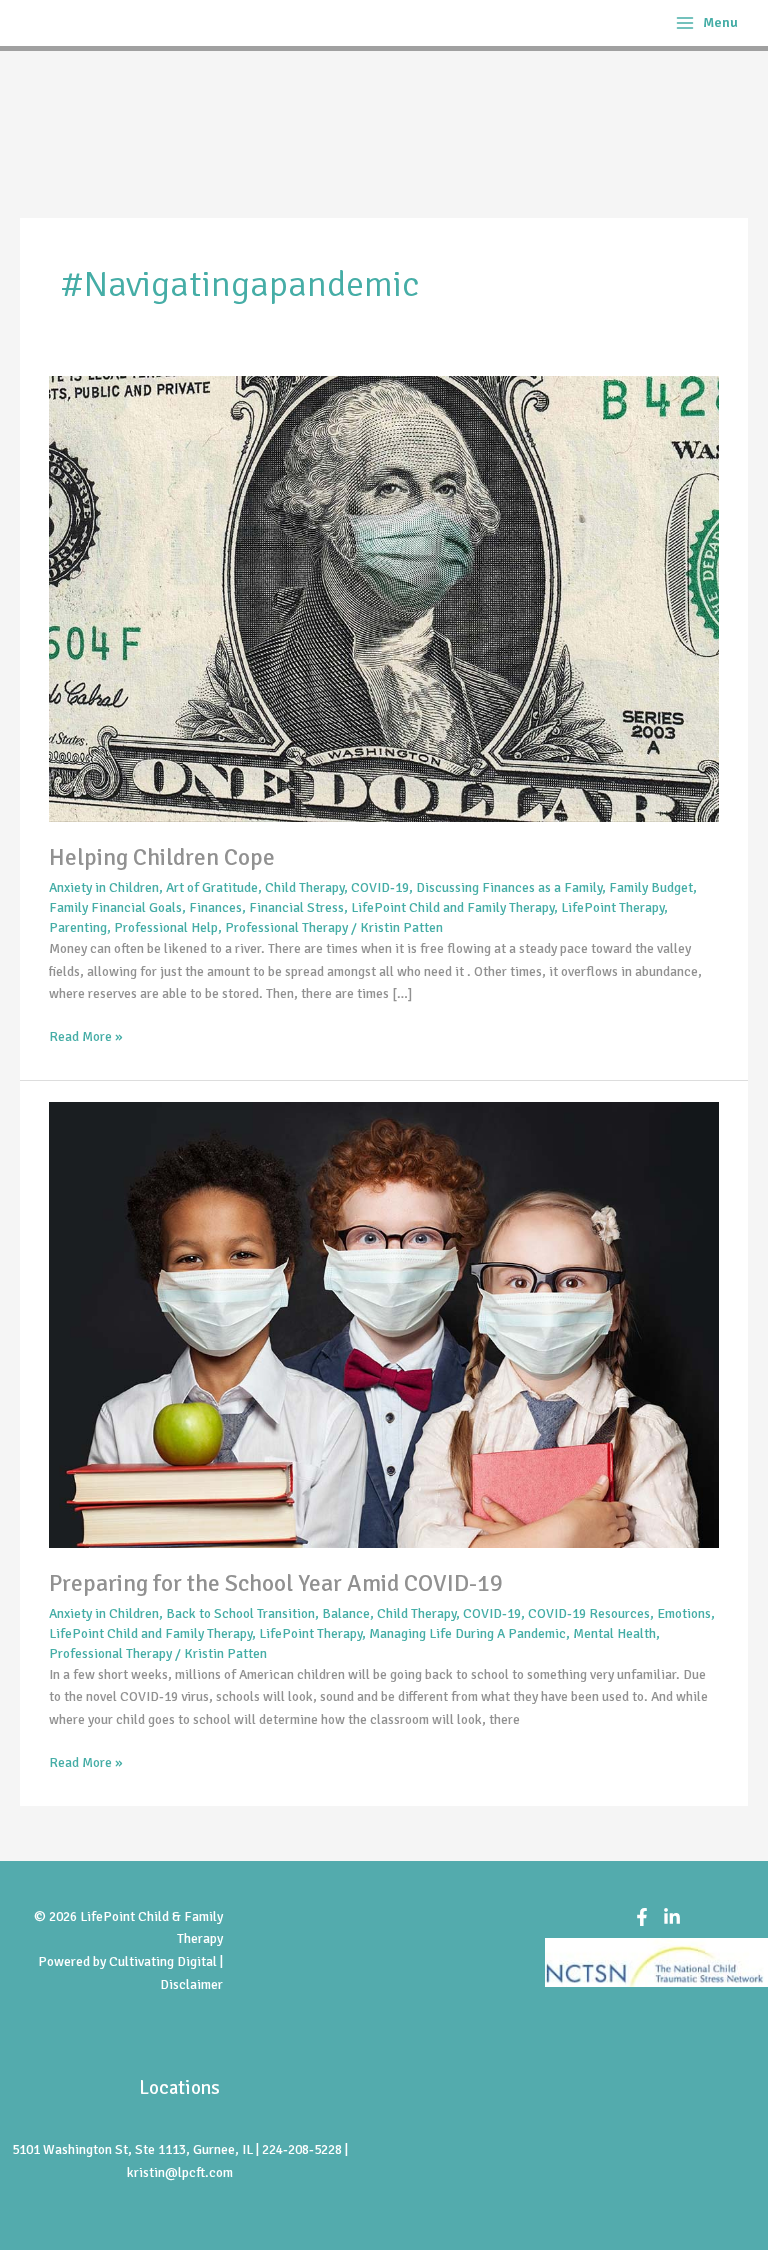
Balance (346, 1613)
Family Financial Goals (115, 907)
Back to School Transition (240, 1613)
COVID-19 (380, 887)
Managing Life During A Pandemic (467, 1633)
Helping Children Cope (162, 857)
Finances (215, 907)
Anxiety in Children (104, 887)
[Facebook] (642, 1917)
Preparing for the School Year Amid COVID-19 (276, 1583)
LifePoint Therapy (612, 907)
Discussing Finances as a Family (509, 887)
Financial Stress (296, 907)
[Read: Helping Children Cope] (383, 597)
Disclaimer (191, 1984)
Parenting (78, 927)
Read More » (86, 1035)
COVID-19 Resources (589, 1613)
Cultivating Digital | (166, 1961)
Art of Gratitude (212, 887)
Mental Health (614, 1633)
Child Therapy (304, 887)
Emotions (684, 1613)
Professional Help (166, 927)
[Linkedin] (672, 1917)
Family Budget (651, 887)
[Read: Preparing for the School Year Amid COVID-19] (383, 1323)
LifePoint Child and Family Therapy (452, 907)
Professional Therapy (286, 927)
